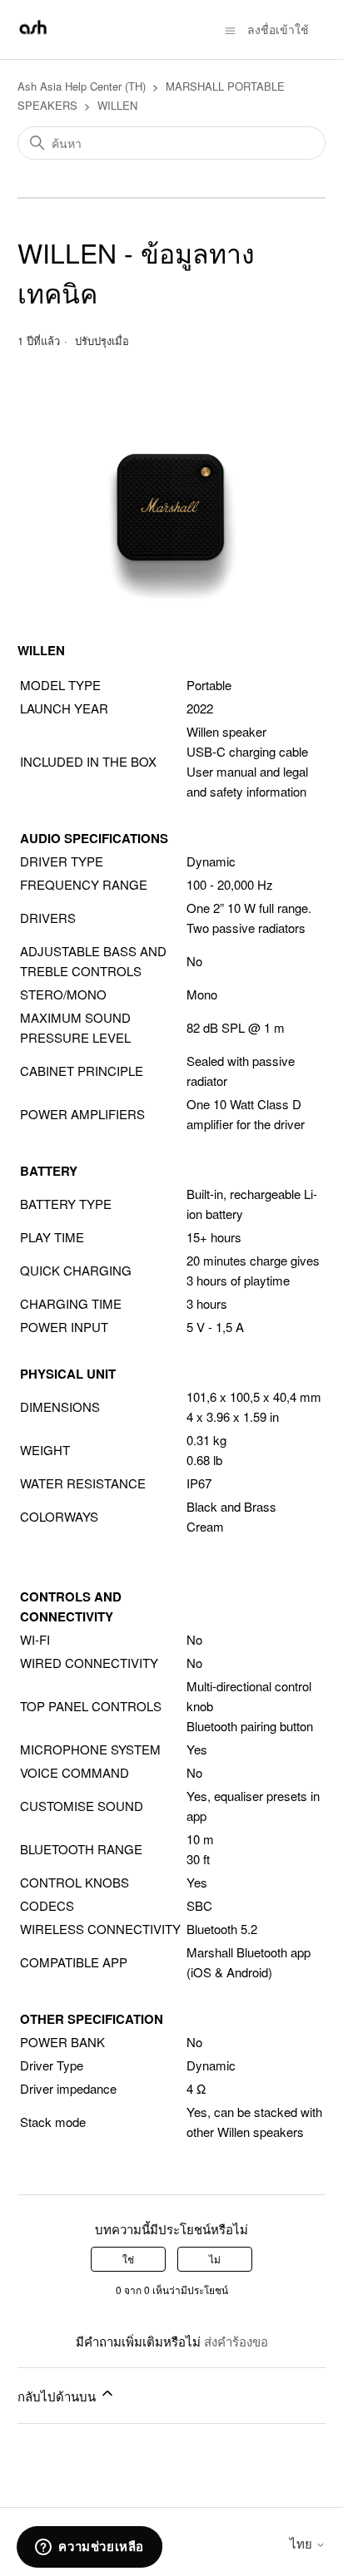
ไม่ (215, 2259)
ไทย (303, 2543)
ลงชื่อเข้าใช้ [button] (278, 29)
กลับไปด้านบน (58, 2396)
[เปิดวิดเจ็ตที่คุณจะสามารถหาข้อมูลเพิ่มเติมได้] (89, 2547)
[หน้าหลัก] (33, 37)
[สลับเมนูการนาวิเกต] (230, 29)
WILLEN (117, 105)
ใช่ (128, 2259)
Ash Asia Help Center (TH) (82, 86)
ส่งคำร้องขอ (236, 2341)
